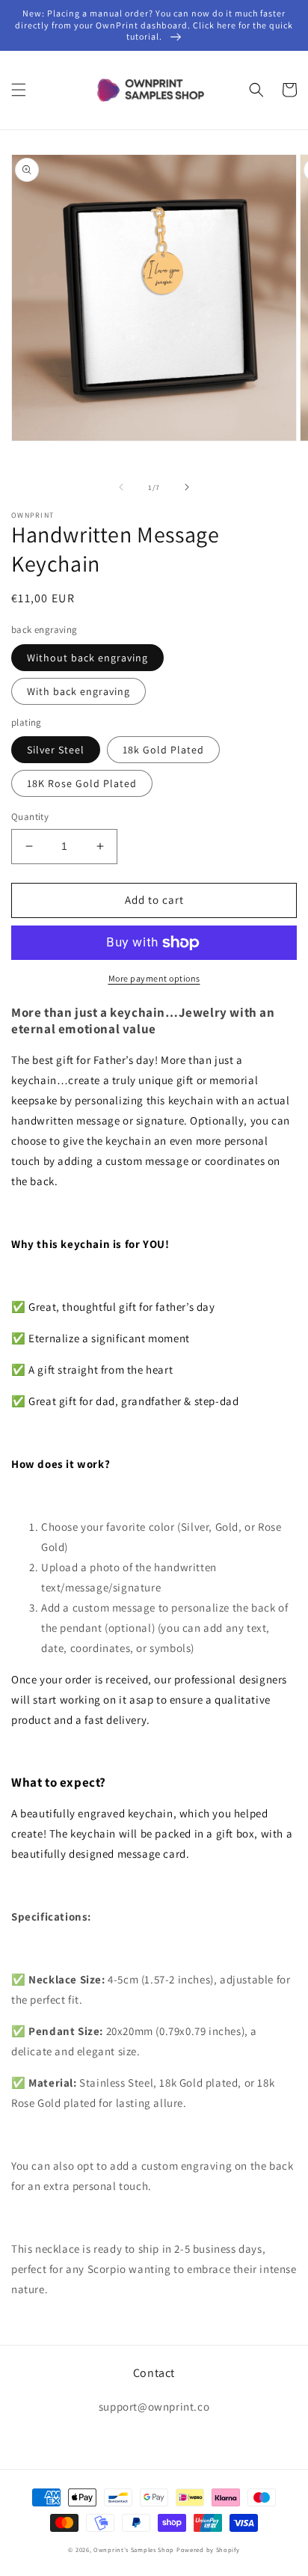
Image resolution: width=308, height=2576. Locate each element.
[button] (19, 90)
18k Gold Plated (163, 750)
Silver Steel (56, 750)
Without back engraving (87, 658)
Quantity (30, 817)
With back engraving (78, 691)
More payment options (154, 978)
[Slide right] (187, 487)
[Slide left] (121, 487)
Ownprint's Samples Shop (134, 2549)
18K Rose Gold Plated (82, 783)
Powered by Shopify (208, 2549)
